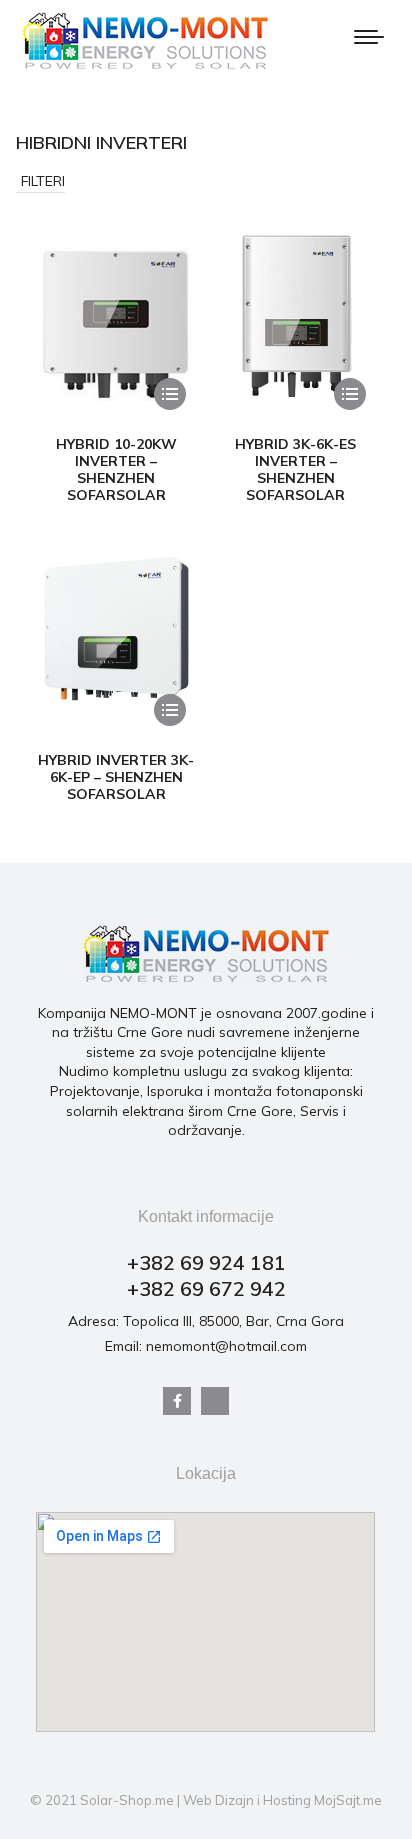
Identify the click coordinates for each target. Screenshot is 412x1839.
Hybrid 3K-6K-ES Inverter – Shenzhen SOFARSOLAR (295, 469)
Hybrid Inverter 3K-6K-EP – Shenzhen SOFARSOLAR (116, 777)
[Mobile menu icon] (369, 37)
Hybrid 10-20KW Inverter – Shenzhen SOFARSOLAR (116, 469)
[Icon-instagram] (215, 1401)
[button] (40, 182)
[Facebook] (177, 1401)
